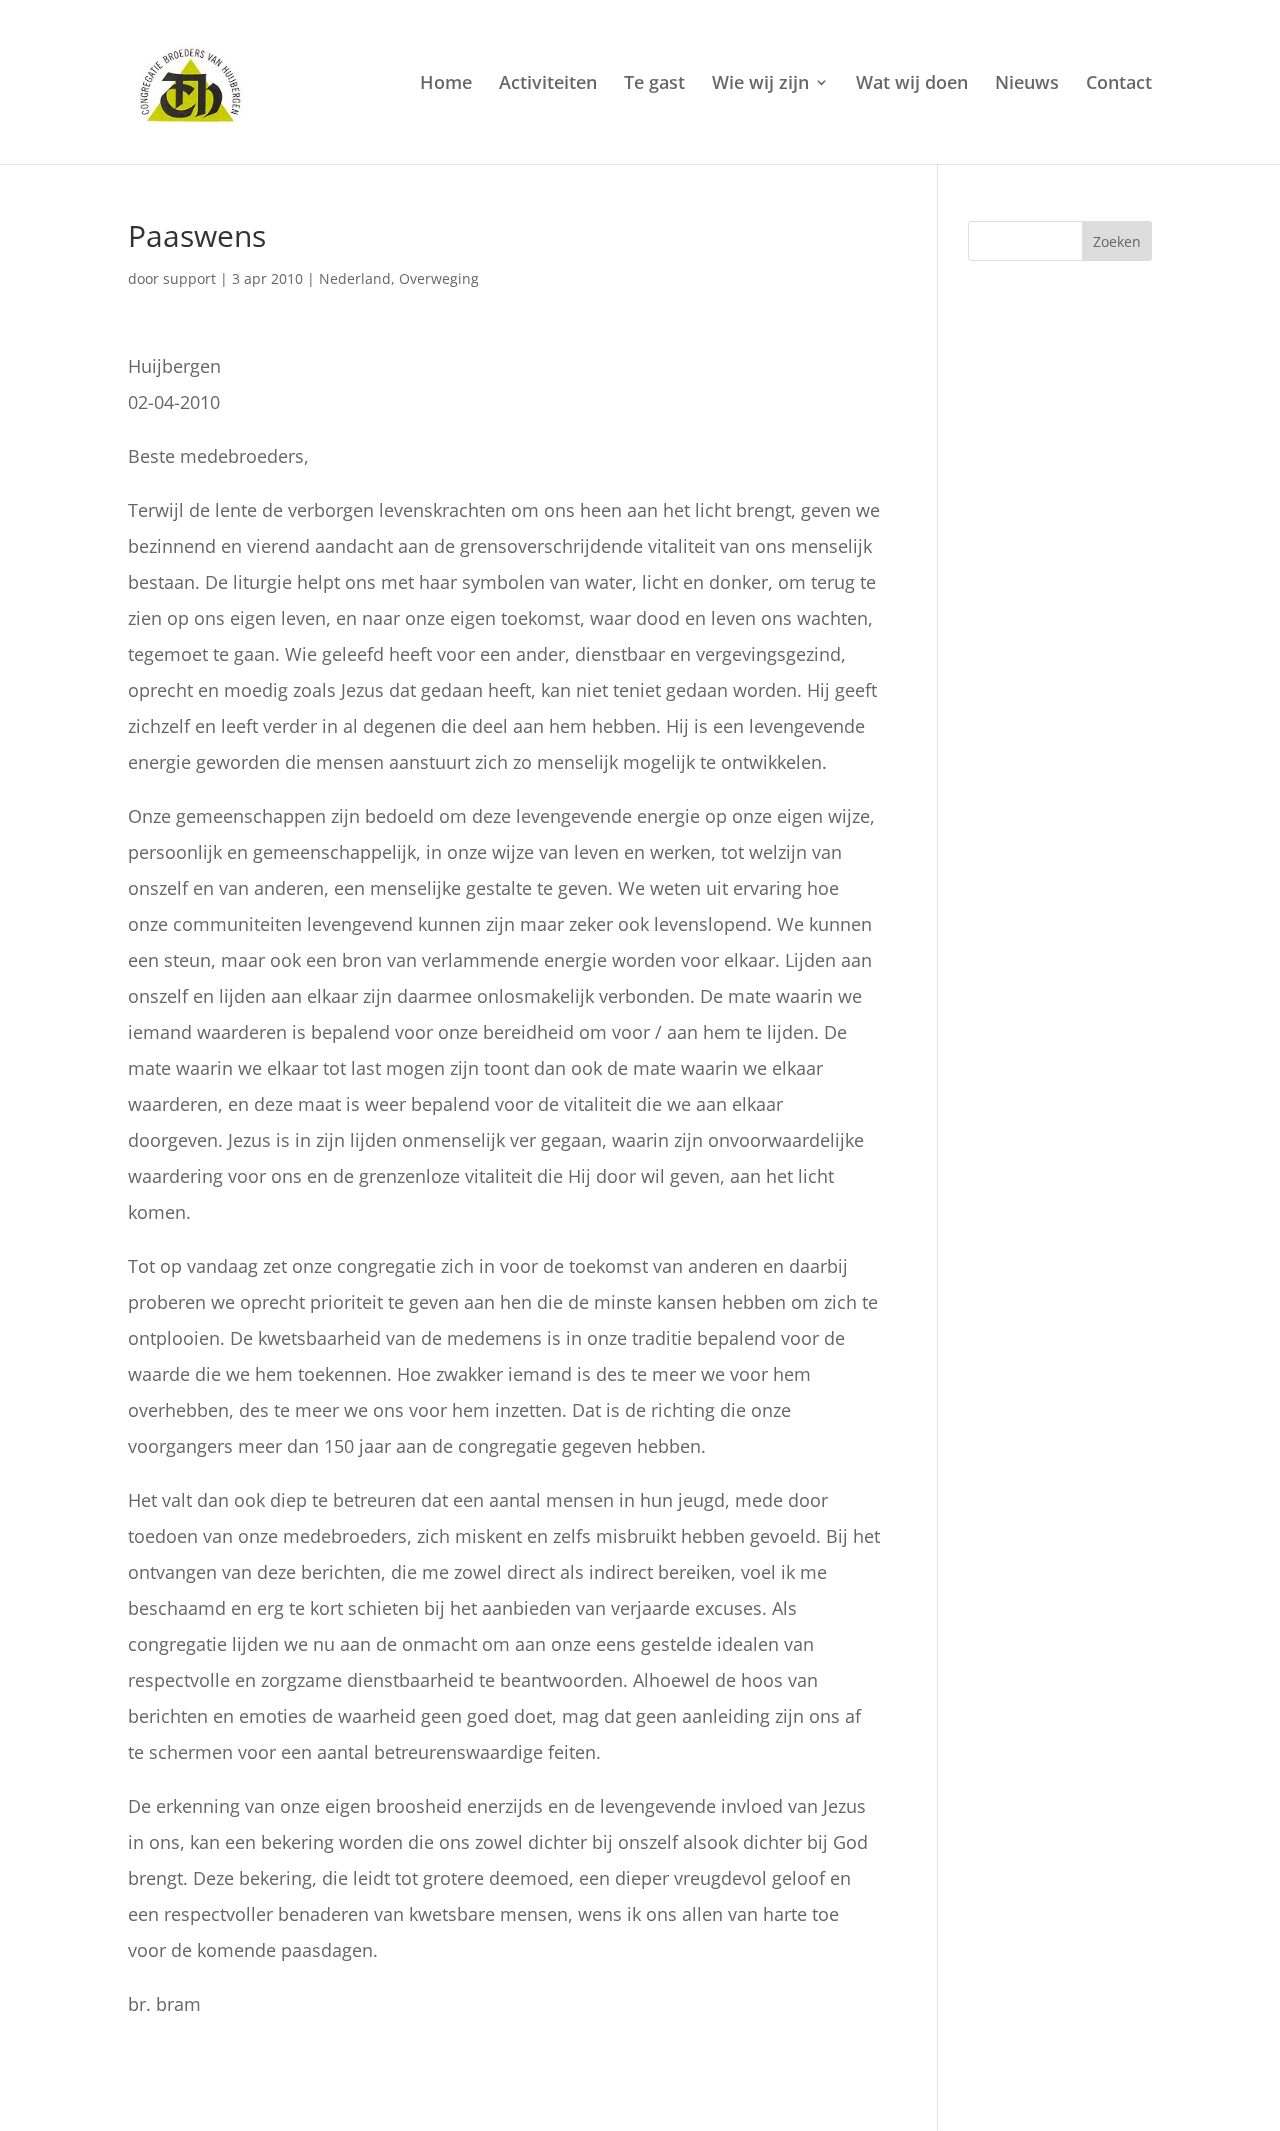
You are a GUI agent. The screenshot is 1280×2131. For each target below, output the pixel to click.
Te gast (654, 84)
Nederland (355, 278)
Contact (1119, 84)
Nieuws (1027, 84)
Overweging (439, 278)
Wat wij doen (912, 84)
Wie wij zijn (760, 84)
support (189, 278)
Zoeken (1117, 241)
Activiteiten (548, 84)
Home (446, 84)
